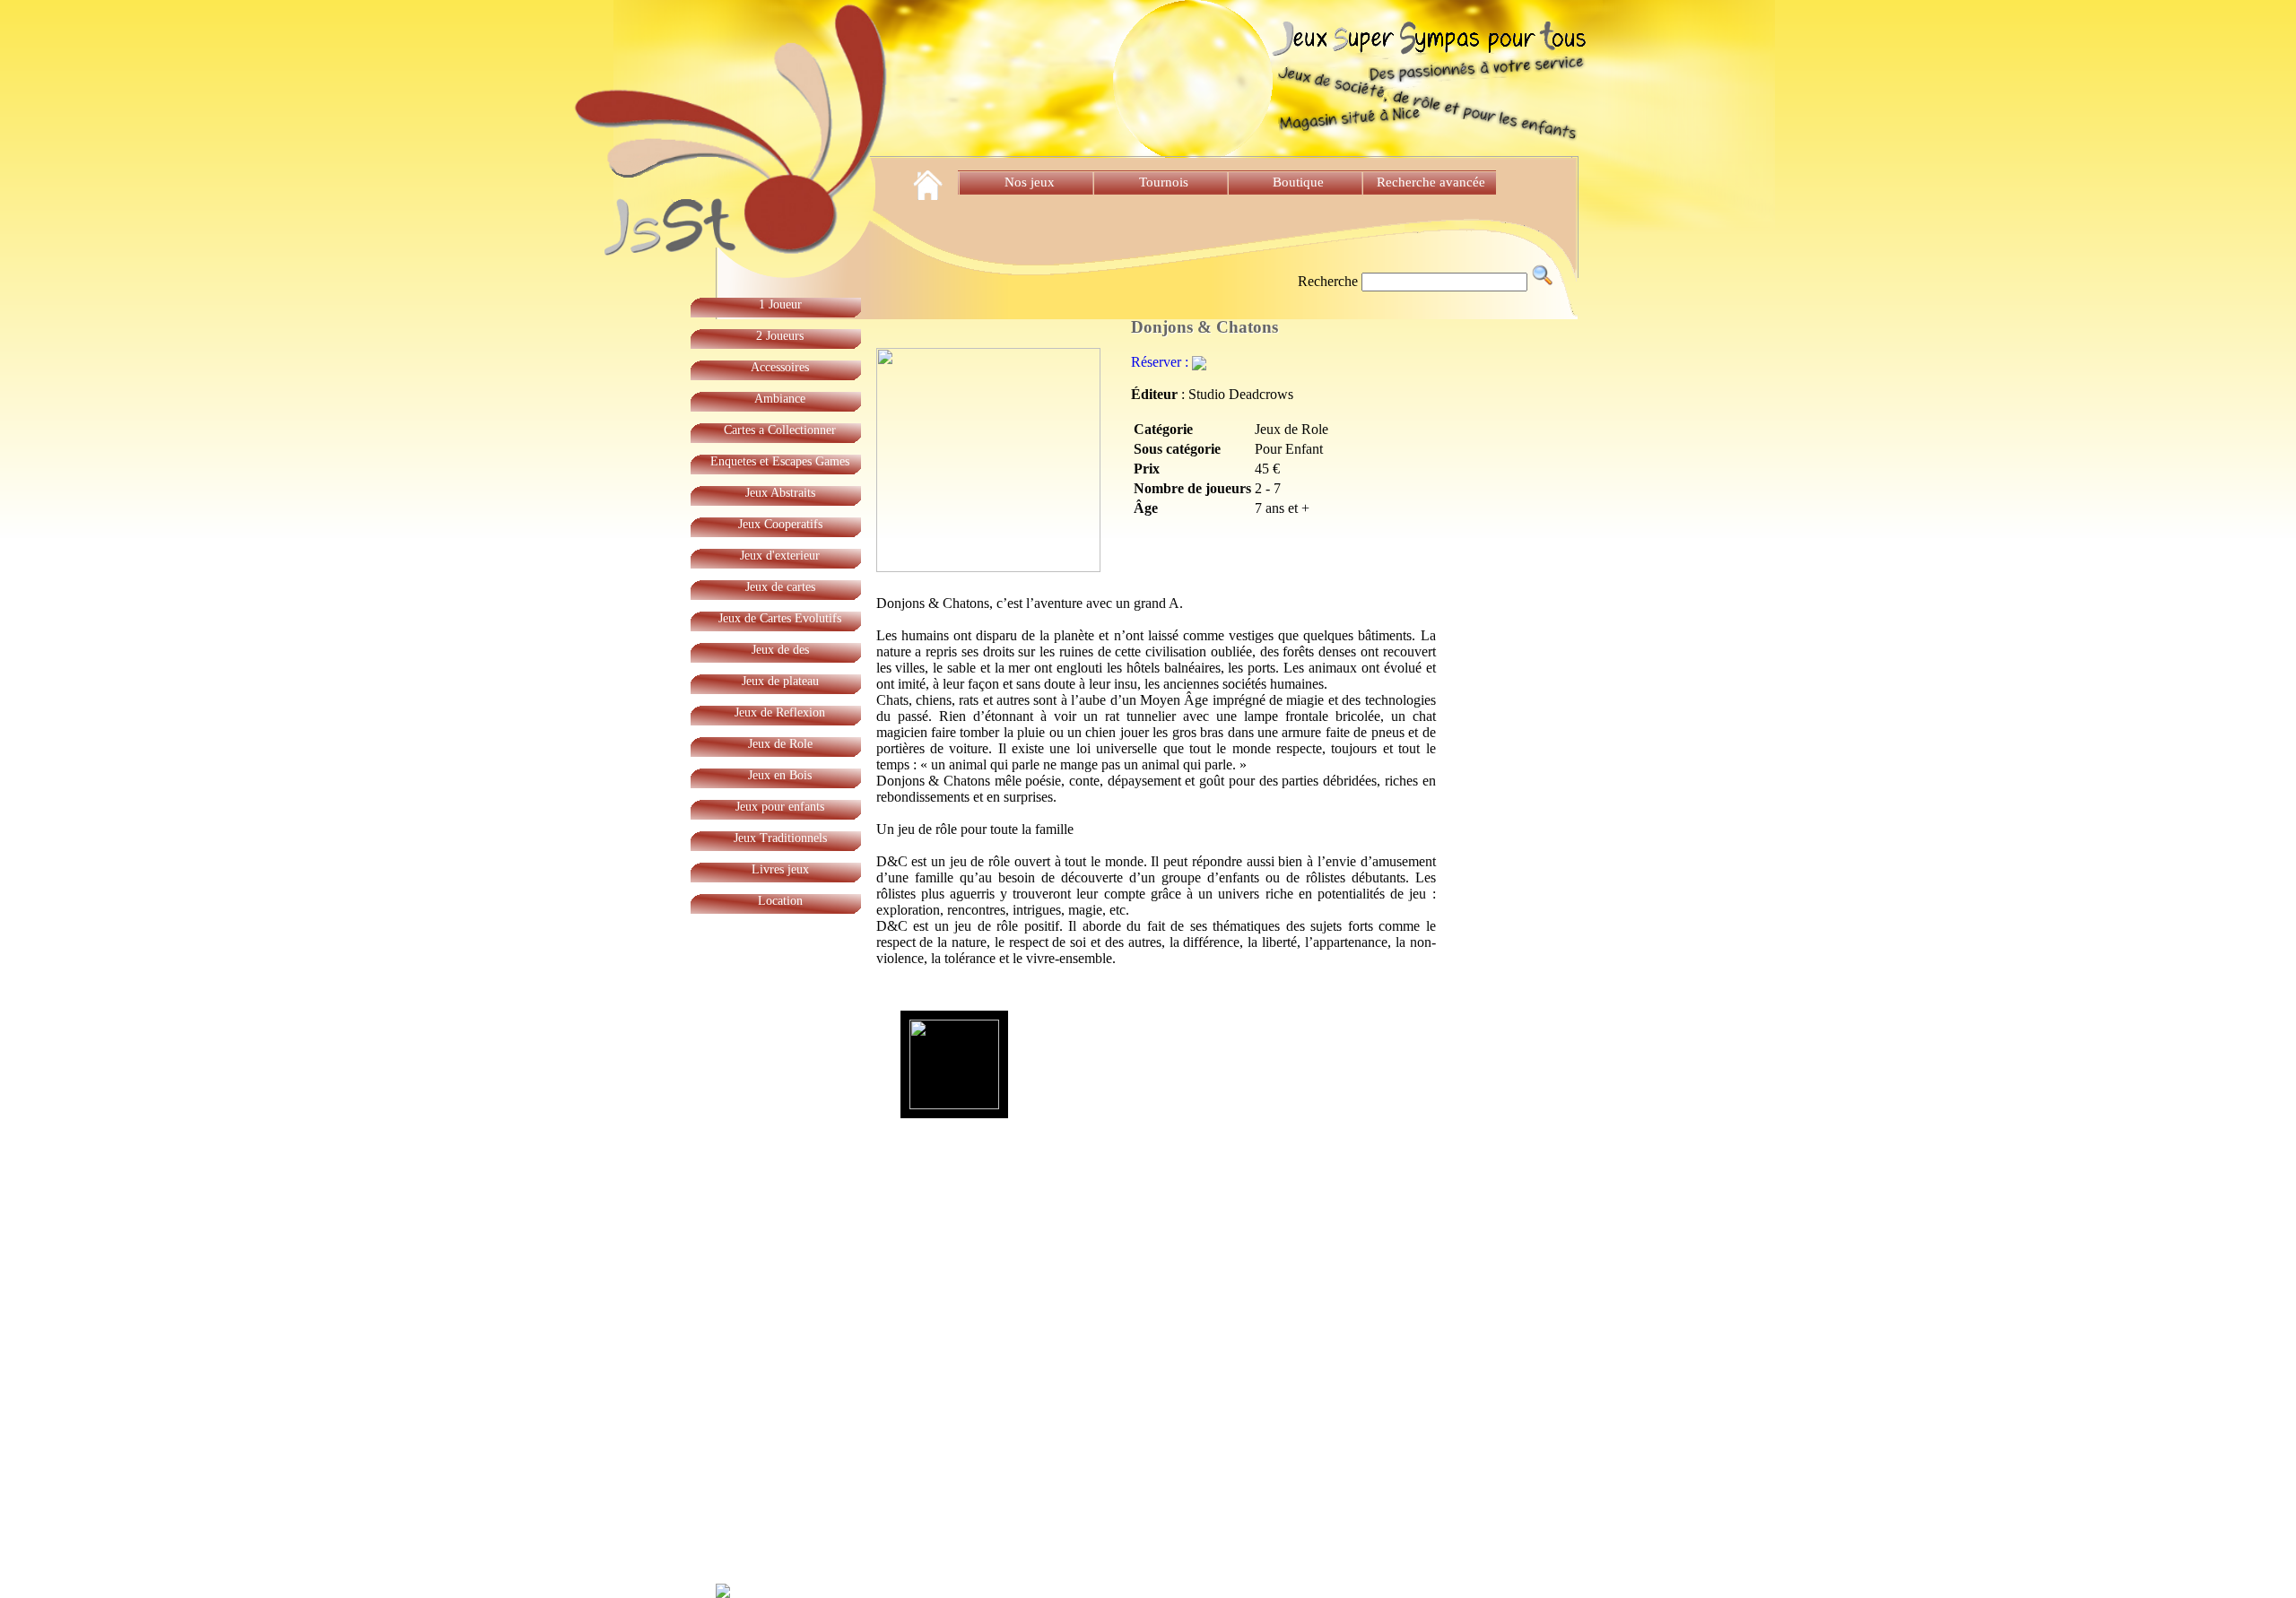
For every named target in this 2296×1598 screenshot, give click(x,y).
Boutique (1298, 182)
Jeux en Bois (780, 775)
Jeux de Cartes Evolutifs (780, 618)
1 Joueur (780, 304)
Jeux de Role (780, 744)
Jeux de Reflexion (780, 712)
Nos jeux (1030, 182)
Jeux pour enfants (780, 807)
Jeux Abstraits (780, 493)
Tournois (1164, 182)
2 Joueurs (780, 336)
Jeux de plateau (780, 681)
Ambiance (780, 399)
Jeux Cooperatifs (780, 524)
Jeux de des (780, 650)
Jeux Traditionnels (780, 838)
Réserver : (1161, 362)
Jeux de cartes (780, 587)
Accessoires (780, 367)
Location (780, 901)
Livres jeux (780, 869)
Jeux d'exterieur (780, 556)
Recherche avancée (1433, 182)
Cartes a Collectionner (780, 430)
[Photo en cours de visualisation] (954, 1064)
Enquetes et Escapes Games (780, 461)
